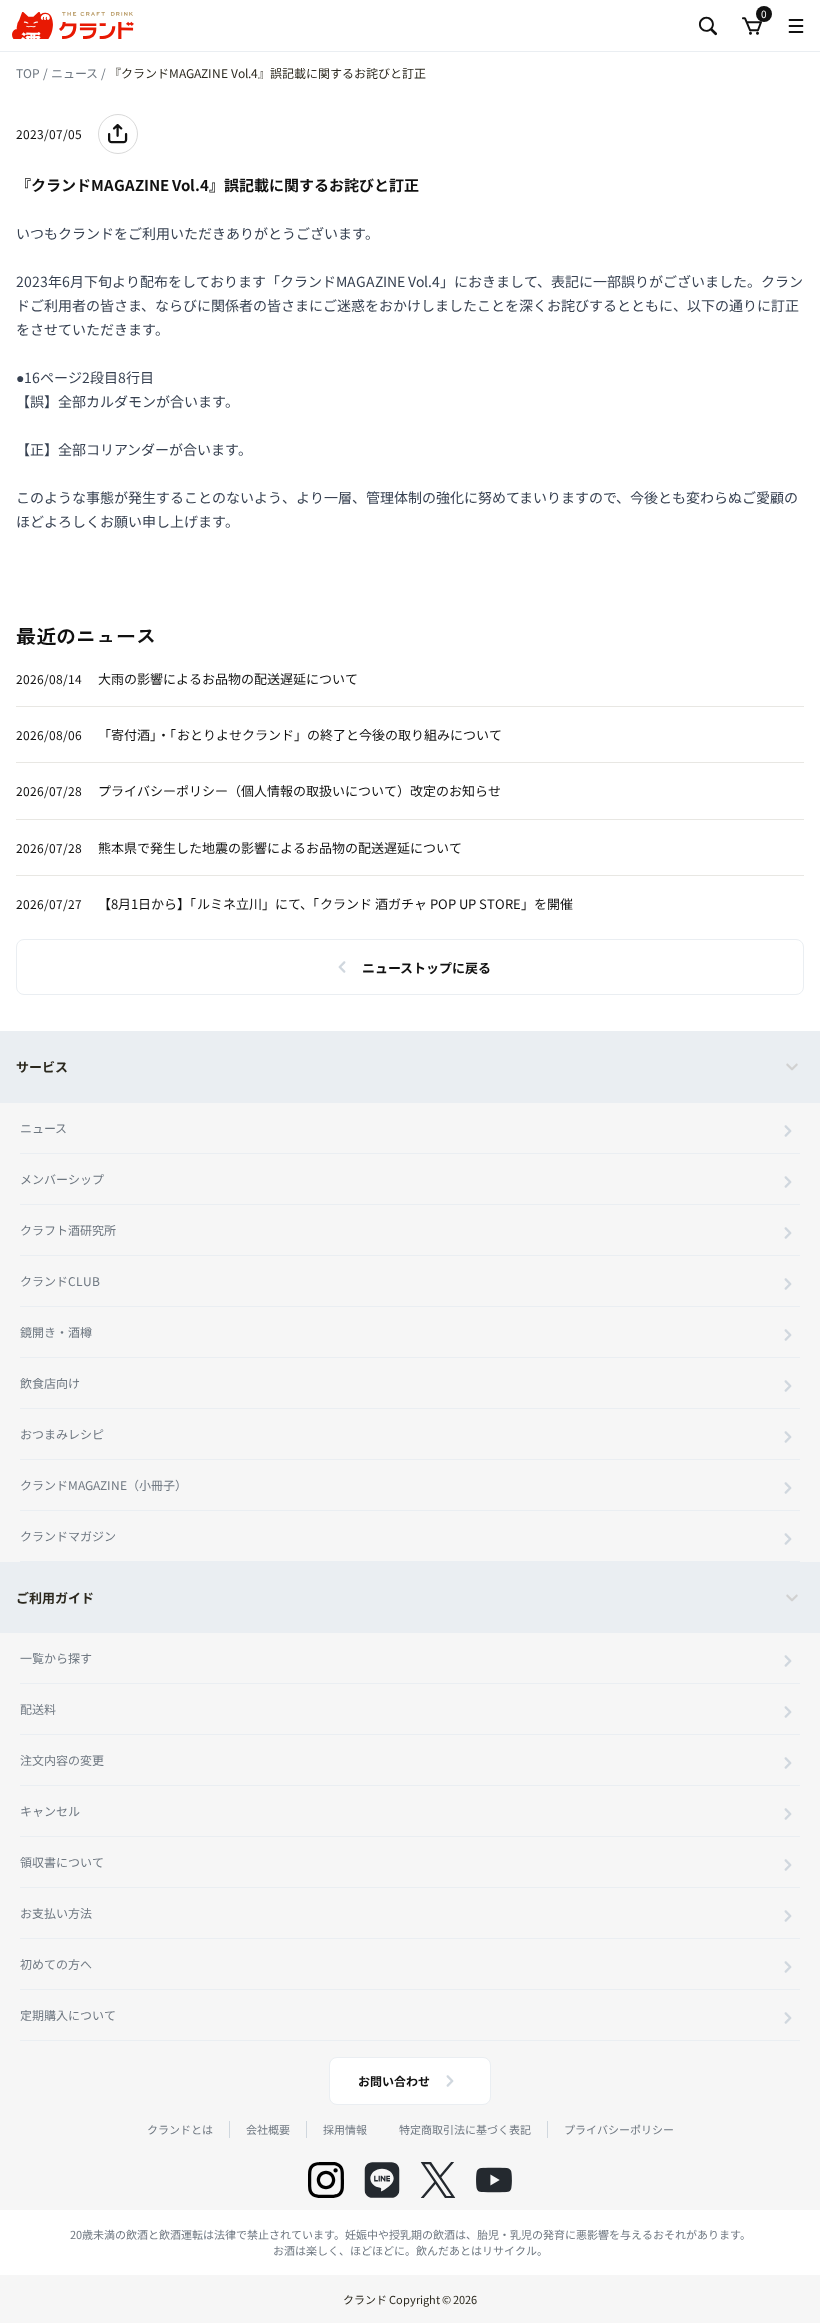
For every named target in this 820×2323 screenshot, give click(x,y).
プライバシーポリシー (619, 2129)
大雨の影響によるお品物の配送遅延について (228, 678)
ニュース (76, 72)
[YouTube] (494, 2180)
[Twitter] (438, 2180)
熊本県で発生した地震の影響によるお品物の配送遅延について (280, 847)
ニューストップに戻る (426, 967)
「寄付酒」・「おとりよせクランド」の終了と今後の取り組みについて (300, 734)
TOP (29, 72)
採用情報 (345, 2129)
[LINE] (382, 2180)
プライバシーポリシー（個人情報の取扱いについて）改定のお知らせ (299, 790)
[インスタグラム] (326, 2180)
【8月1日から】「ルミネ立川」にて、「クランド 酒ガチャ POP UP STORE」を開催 (335, 903)
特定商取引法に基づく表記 (465, 2129)
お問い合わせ (394, 2080)
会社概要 (268, 2129)
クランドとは (180, 2129)
